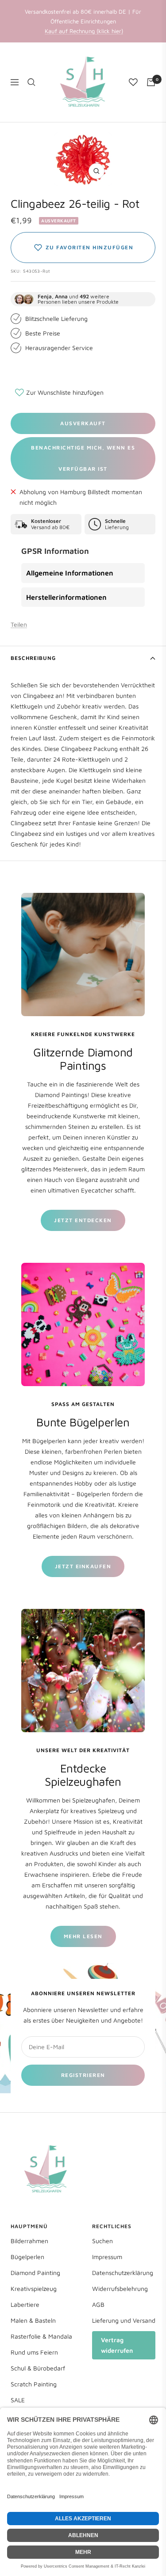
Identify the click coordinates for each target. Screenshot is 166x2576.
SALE (18, 2400)
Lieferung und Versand (124, 2320)
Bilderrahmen (29, 2241)
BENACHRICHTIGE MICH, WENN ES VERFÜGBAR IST (83, 458)
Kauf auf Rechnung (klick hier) (84, 31)
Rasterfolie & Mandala (41, 2336)
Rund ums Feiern (34, 2352)
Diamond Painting (35, 2273)
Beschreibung (33, 658)
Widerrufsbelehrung (120, 2288)
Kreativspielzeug (34, 2288)
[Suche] (31, 82)
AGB (98, 2304)
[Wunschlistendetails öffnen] (133, 82)
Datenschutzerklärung (123, 2273)
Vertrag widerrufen (117, 2345)
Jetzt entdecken (83, 1220)
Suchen (102, 2241)
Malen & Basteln (33, 2320)
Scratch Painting (34, 2384)
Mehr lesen (83, 1936)
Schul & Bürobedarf (38, 2368)
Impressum (107, 2257)
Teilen (19, 624)
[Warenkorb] (151, 82)
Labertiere (25, 2304)
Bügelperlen (27, 2257)
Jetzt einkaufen (83, 1566)
